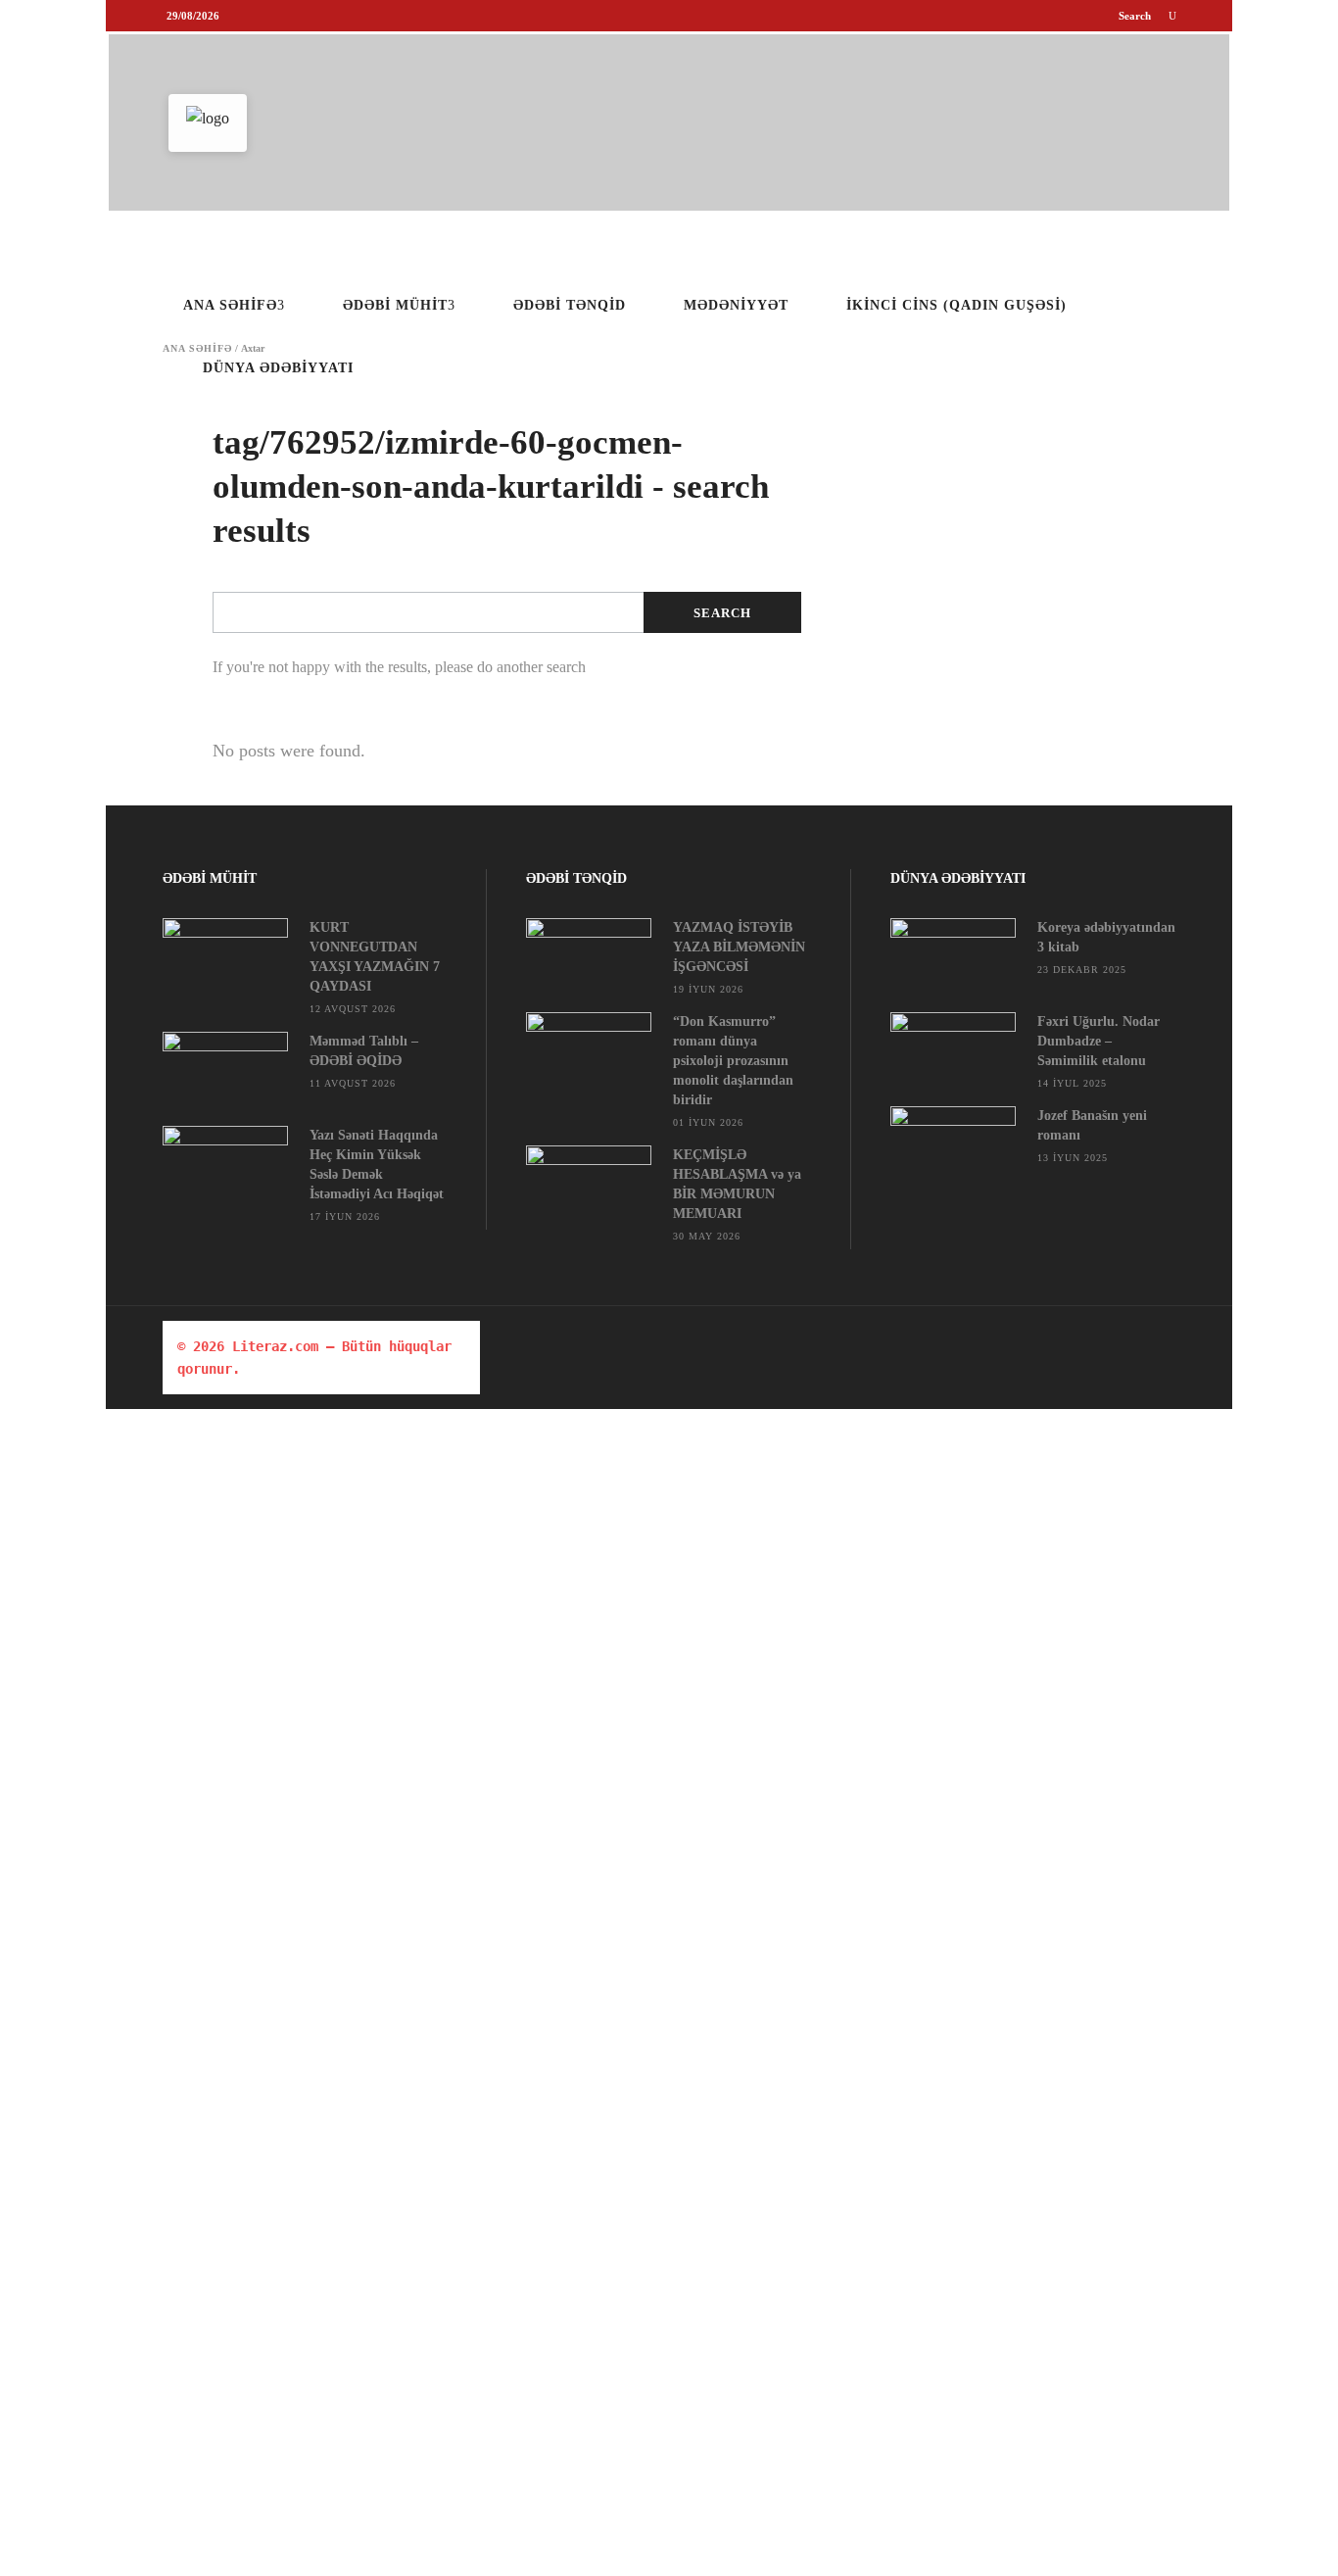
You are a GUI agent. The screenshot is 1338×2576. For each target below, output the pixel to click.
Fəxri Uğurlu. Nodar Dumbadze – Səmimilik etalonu (1099, 1041)
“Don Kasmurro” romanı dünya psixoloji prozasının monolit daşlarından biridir (733, 1061)
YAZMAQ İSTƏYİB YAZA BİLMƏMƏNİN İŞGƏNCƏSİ (739, 947)
